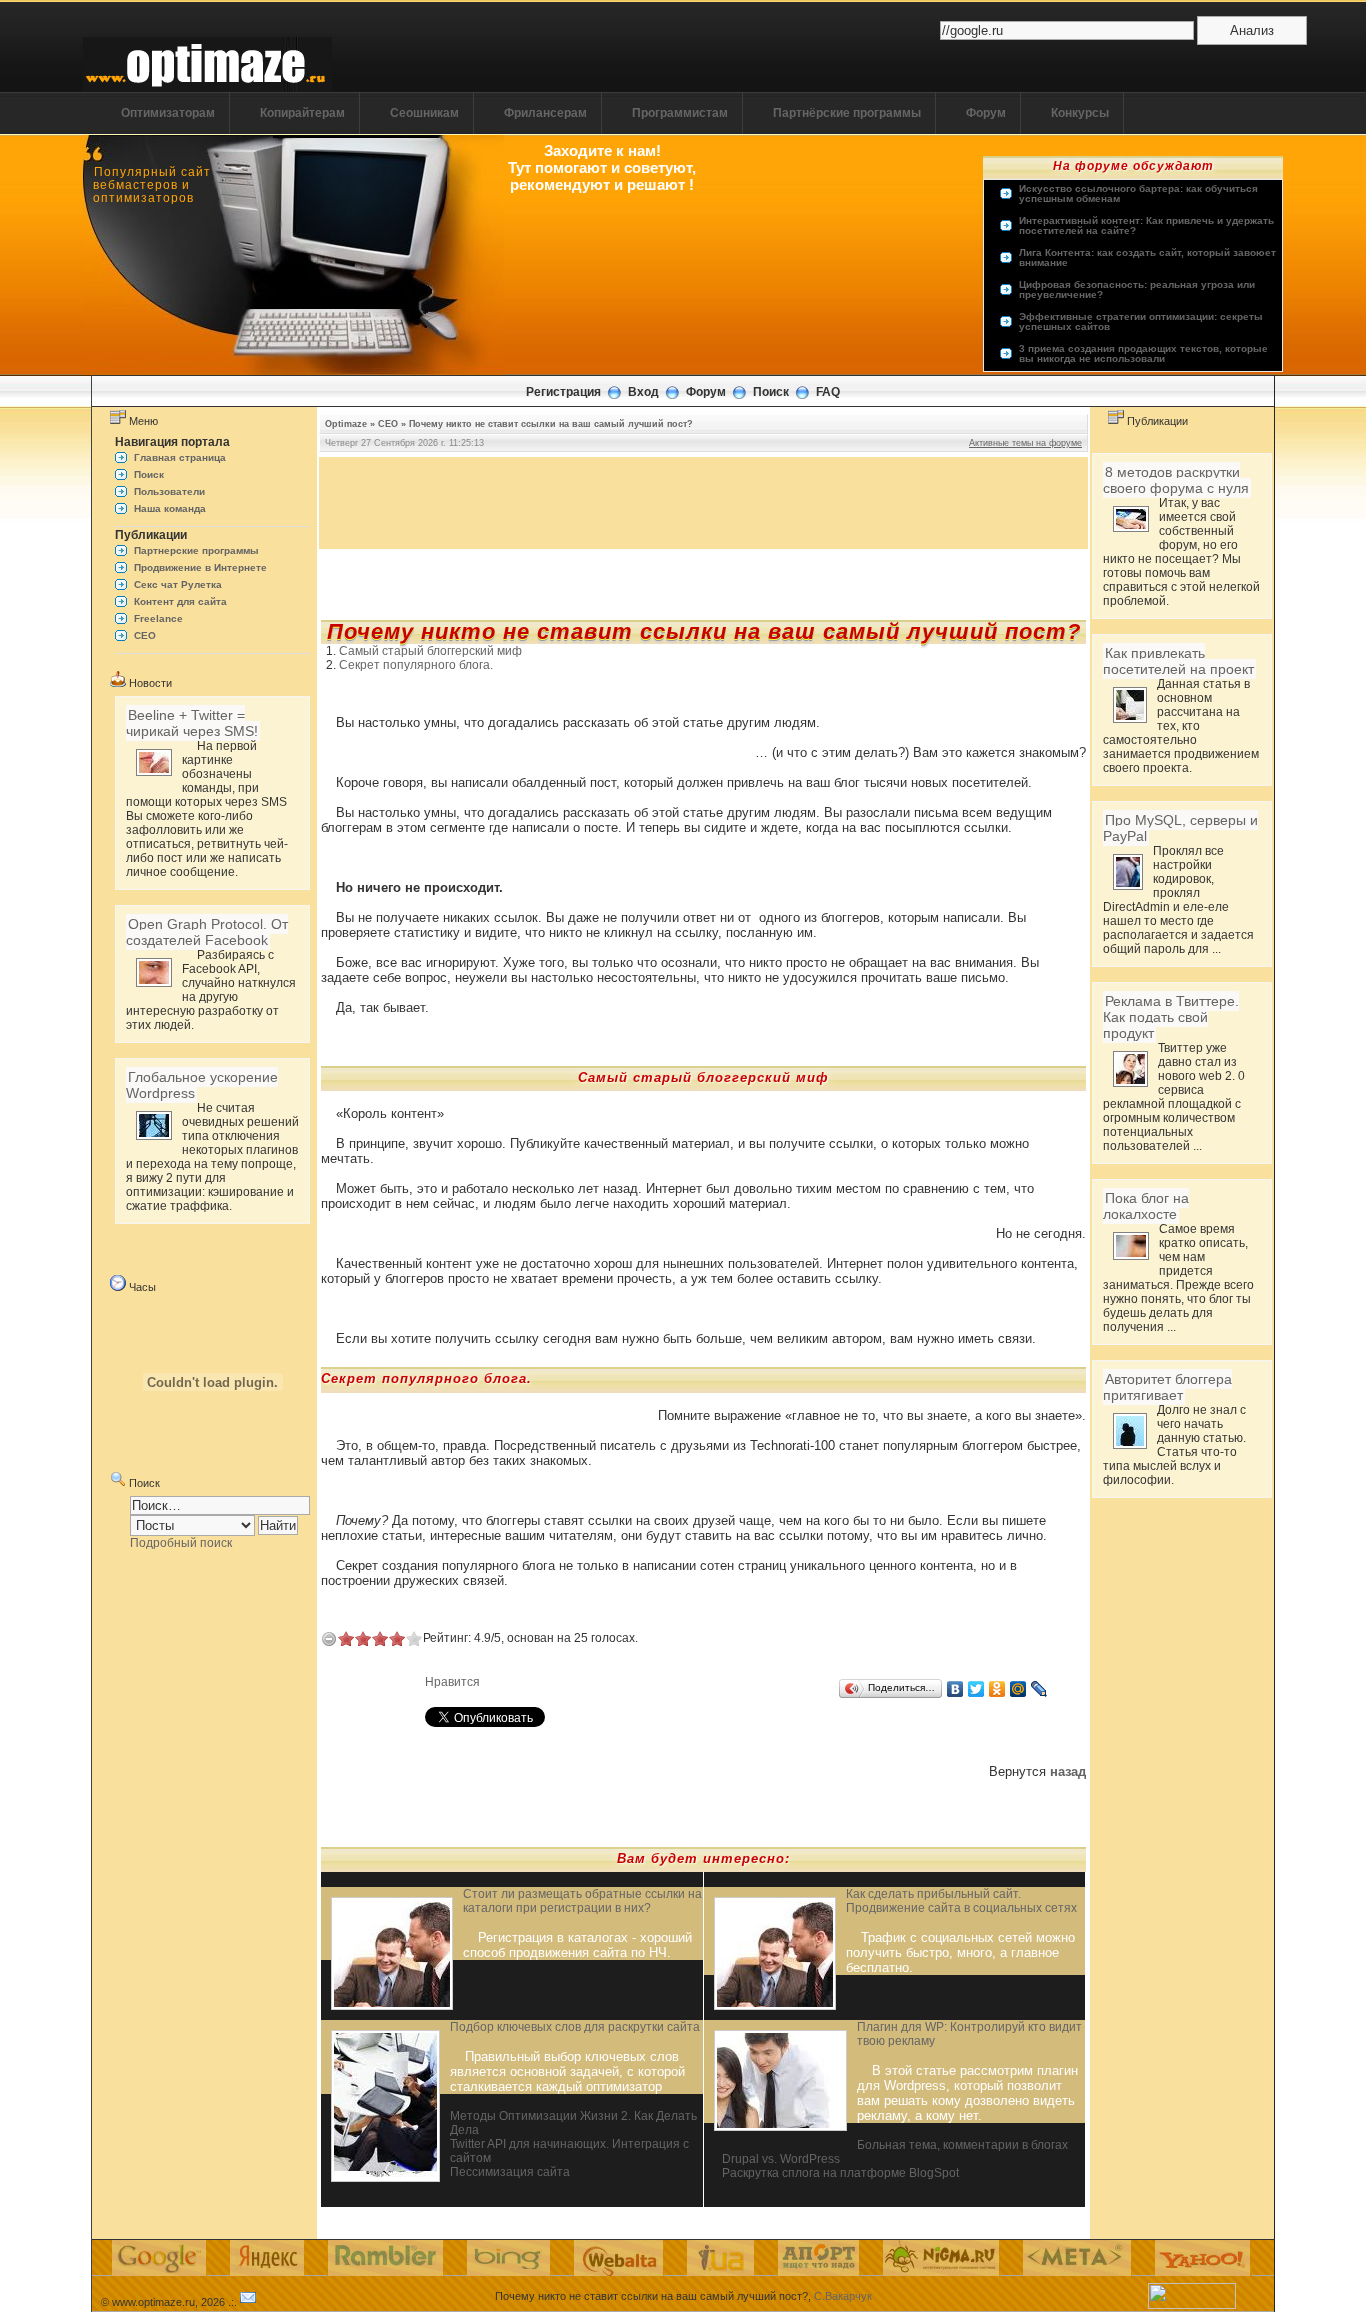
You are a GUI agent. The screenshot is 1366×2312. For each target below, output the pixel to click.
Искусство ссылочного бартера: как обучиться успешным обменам (1138, 194)
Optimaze (346, 424)
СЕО (145, 635)
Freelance (158, 618)
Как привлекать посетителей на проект (1178, 661)
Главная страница (180, 457)
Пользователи (169, 491)
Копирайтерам (302, 113)
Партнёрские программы (847, 113)
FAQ (828, 392)
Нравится (452, 1682)
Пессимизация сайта (510, 2172)
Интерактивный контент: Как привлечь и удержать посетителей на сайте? (1146, 226)
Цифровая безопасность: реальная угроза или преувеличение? (1137, 290)
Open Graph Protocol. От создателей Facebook (207, 932)
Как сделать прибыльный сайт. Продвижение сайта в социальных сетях (961, 1901)
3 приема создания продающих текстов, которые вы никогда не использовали (1143, 354)
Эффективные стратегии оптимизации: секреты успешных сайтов (1141, 322)
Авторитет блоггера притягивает (1167, 1387)
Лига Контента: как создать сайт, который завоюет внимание (1147, 258)
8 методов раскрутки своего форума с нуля (1176, 480)
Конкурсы (1080, 113)
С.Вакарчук (843, 2296)
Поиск (771, 392)
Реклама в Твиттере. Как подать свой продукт (1171, 1017)
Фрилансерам (545, 113)
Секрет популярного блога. (416, 665)
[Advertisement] (704, 502)
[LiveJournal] (1039, 1689)
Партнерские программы (196, 550)
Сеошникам (424, 113)
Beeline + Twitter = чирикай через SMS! (192, 723)
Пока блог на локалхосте (1146, 1206)
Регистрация (563, 392)
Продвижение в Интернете (200, 567)
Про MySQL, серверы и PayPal (1180, 828)
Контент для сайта (180, 601)
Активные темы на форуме (1025, 443)
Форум (986, 113)
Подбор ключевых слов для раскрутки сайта (575, 2027)
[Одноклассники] (997, 1689)
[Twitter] (976, 1689)
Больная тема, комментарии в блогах (962, 2145)
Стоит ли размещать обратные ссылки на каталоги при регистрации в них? (582, 1901)
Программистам (680, 113)
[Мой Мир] (1018, 1689)
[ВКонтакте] (955, 1689)
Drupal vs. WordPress (781, 2159)
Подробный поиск (181, 1543)
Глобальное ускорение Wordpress (202, 1085)
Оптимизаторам (168, 113)
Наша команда (170, 508)
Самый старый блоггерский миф (430, 651)
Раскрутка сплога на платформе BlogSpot (840, 2173)
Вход (643, 392)
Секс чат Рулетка (178, 584)
